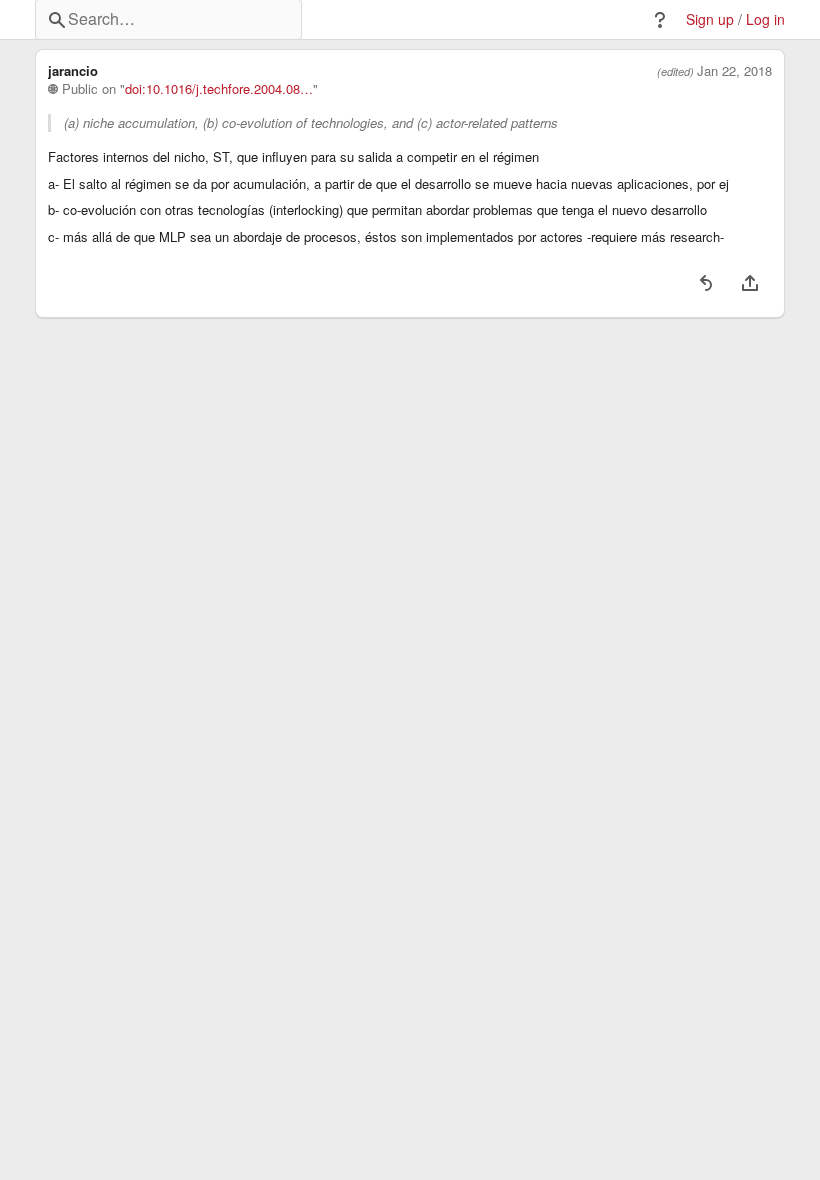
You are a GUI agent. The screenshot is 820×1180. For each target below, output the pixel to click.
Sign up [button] (710, 19)
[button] (660, 20)
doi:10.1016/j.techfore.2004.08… (219, 89)
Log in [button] (765, 19)
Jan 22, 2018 (734, 71)
